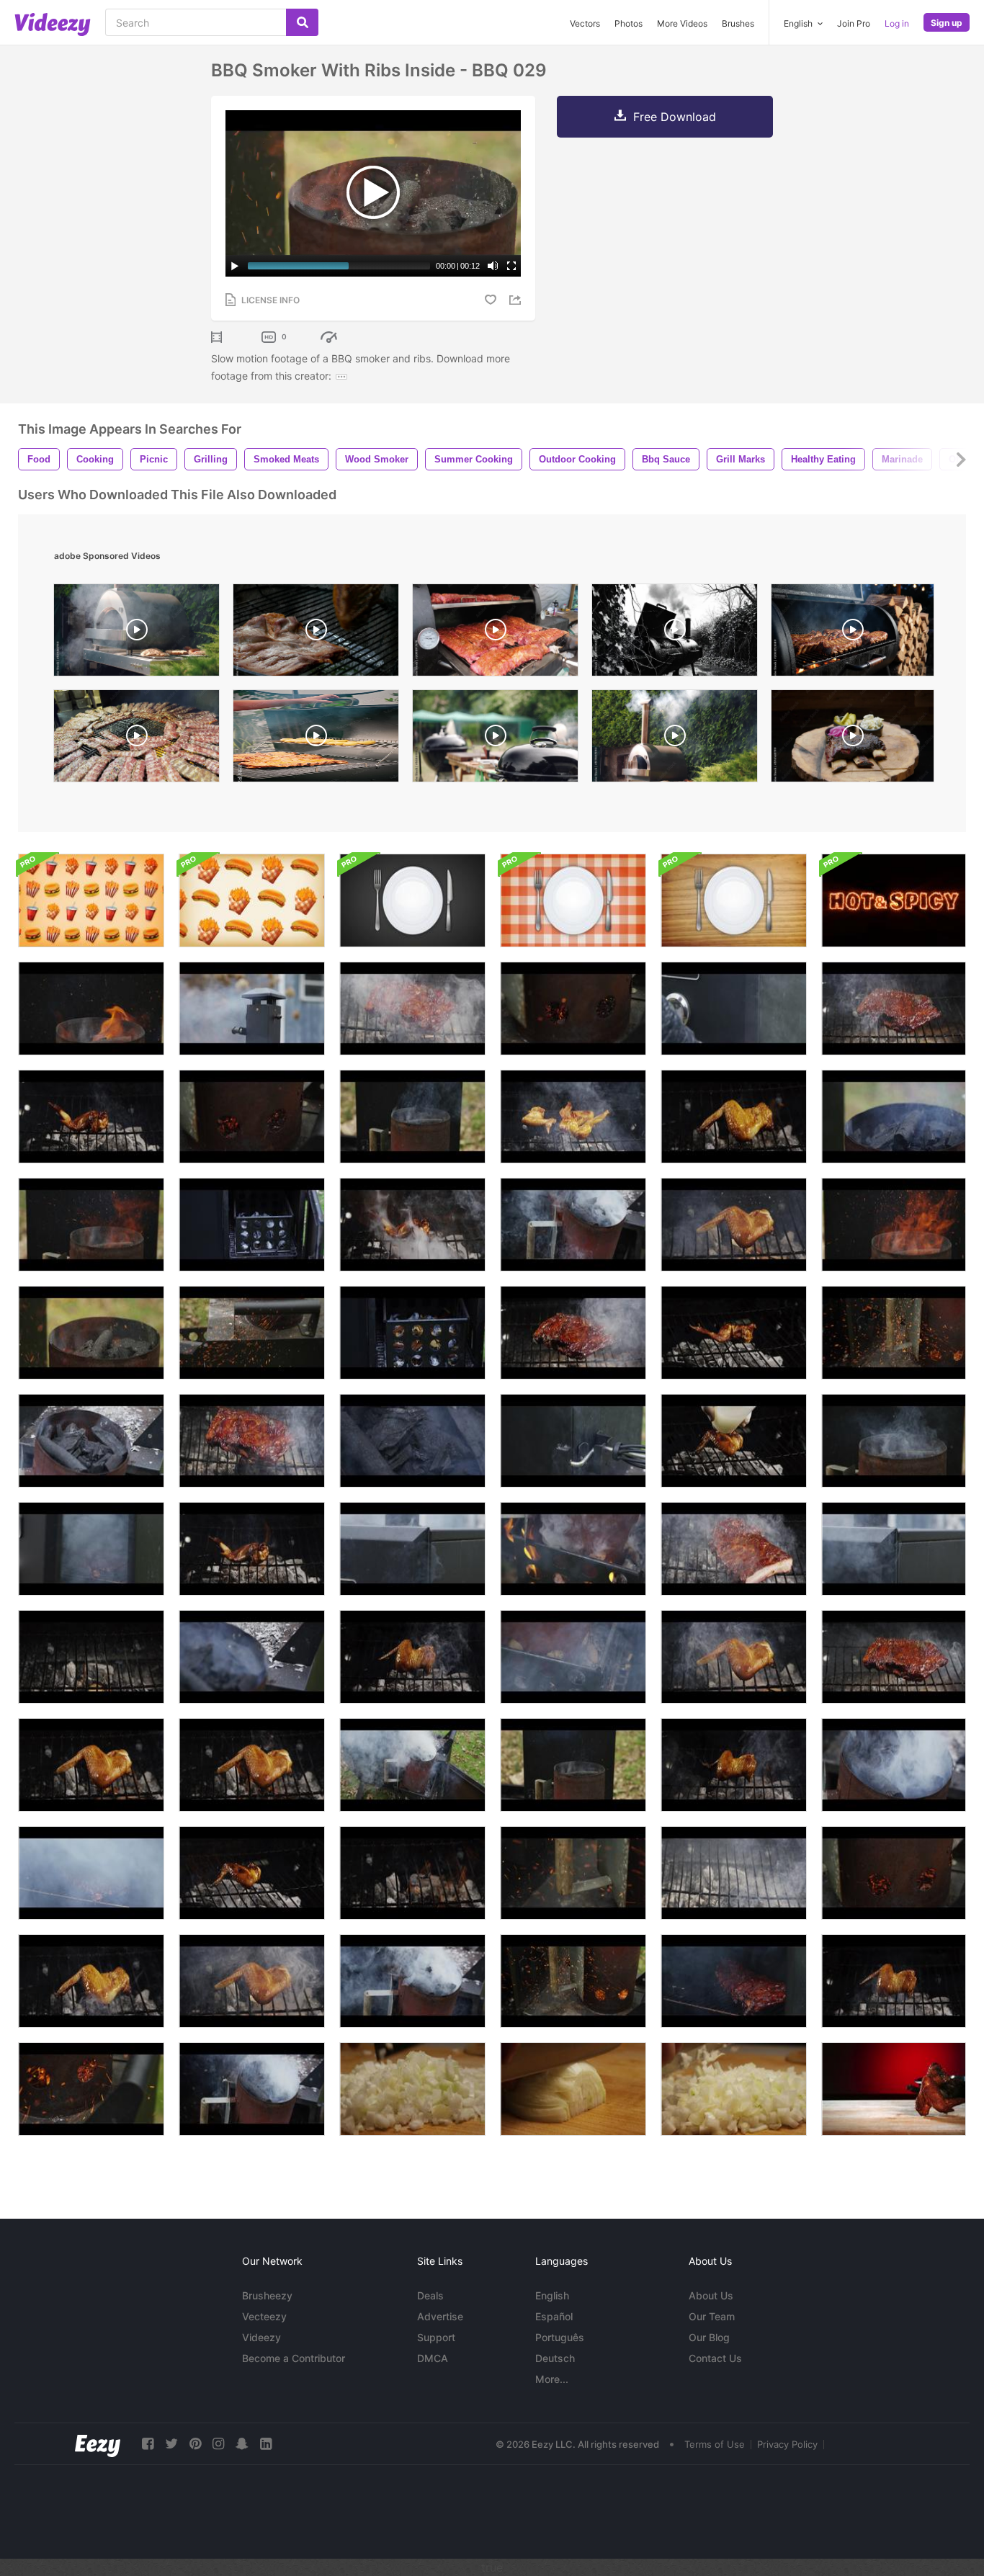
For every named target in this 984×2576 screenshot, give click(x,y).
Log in (897, 23)
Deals (430, 2295)
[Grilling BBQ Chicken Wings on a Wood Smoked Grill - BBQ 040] (252, 1873)
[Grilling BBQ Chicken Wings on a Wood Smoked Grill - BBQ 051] (734, 1225)
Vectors (585, 23)
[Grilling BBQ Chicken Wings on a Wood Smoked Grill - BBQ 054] (252, 1765)
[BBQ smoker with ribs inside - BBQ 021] (894, 1117)
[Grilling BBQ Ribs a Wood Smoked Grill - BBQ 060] (252, 1441)
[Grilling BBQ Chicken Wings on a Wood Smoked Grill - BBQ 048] (734, 1117)
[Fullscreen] (511, 266)
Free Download (675, 117)
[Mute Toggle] (493, 266)
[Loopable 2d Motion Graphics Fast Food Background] (91, 900)
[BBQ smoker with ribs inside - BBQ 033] (412, 1117)
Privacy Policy (787, 2444)
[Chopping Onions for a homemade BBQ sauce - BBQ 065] (734, 2089)
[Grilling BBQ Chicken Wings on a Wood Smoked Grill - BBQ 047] (734, 1765)
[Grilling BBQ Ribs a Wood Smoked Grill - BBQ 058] (734, 1549)
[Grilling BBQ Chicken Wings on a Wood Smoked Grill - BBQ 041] (734, 1333)
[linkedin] (266, 2444)
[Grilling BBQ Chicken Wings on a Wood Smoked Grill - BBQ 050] (252, 1981)
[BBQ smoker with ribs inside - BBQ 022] (894, 1873)
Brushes (738, 23)
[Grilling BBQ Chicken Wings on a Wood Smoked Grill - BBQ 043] (412, 1225)
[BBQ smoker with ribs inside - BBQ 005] (894, 1549)
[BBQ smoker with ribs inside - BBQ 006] (573, 1441)
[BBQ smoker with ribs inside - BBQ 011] (91, 1441)
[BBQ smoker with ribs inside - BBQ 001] (252, 1225)
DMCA (433, 2358)
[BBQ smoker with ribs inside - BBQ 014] (412, 1765)
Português (560, 2337)
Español (554, 2316)
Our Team (712, 2316)
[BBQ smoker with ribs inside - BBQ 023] (573, 1009)
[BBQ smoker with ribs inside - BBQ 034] (252, 1333)
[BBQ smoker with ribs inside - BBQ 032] (894, 1441)
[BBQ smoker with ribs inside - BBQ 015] (573, 1225)
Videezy (261, 2337)
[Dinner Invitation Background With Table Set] (412, 900)
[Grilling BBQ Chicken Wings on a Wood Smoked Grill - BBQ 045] (894, 1981)
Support (436, 2337)
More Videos (682, 23)
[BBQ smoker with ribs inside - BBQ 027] (894, 1333)
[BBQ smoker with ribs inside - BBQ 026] (573, 1873)
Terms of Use (715, 2444)
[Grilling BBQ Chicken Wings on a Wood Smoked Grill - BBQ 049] (91, 1981)
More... (552, 2379)
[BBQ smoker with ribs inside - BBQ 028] (573, 1981)
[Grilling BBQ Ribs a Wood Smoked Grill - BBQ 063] (894, 1009)
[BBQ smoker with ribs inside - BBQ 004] (412, 1549)
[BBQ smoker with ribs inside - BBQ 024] (252, 1117)
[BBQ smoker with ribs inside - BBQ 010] (734, 1981)
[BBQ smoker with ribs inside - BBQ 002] (412, 1333)
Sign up (947, 23)
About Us (711, 2295)
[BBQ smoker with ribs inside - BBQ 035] (91, 1225)
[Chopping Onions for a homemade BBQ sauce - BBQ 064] (573, 2089)
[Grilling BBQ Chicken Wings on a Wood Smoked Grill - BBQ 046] (412, 1657)
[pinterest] (195, 2444)
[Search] (302, 22)
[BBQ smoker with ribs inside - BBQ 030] (91, 1333)
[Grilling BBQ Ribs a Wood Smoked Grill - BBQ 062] (894, 1657)
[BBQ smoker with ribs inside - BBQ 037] (91, 1009)
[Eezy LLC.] (98, 2444)
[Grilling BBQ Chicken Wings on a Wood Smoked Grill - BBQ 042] (91, 1117)
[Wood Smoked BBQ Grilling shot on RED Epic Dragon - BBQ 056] (91, 1657)
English (552, 2295)
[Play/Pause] (235, 266)
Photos (629, 23)
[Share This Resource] (517, 300)
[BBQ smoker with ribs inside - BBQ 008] (91, 1549)
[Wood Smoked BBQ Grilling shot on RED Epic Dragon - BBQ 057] (734, 1873)
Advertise (440, 2316)
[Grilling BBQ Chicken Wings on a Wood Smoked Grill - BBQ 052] (734, 1657)
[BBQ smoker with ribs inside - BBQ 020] (412, 1441)
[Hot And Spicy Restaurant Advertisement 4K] (894, 900)
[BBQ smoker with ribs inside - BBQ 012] (573, 1657)
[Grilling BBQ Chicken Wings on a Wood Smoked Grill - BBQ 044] (252, 1549)
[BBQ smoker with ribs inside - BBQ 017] (252, 2089)
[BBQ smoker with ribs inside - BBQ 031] (573, 1765)
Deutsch (555, 2358)
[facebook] (148, 2444)
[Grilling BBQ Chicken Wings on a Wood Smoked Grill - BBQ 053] (91, 1765)
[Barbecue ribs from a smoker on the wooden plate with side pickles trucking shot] (853, 739)
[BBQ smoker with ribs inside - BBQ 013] (573, 1549)
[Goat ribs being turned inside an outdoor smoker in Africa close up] (316, 634)
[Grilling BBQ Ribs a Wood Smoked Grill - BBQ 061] (573, 1333)
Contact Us (715, 2358)
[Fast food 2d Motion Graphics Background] (252, 900)
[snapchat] (242, 2444)
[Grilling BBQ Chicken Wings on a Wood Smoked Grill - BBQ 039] (734, 1441)
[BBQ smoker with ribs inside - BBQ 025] (91, 2089)
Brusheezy (267, 2295)
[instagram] (218, 2444)
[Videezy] (53, 24)
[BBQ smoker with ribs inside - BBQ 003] (252, 1009)
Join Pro (854, 23)
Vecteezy (264, 2316)
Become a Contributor (294, 2358)
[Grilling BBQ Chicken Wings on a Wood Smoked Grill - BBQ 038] (573, 1117)
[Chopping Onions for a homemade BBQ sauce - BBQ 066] (412, 2089)
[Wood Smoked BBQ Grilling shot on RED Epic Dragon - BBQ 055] (412, 1873)
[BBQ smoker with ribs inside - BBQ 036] (894, 1225)
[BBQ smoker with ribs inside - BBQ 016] (412, 1981)
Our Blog (709, 2337)
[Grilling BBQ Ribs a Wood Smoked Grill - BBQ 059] (412, 1009)
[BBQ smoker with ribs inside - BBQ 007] (734, 1009)
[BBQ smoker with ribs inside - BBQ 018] (894, 1765)
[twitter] (171, 2444)
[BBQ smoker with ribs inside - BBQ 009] (91, 1873)
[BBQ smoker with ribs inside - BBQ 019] (252, 1657)
